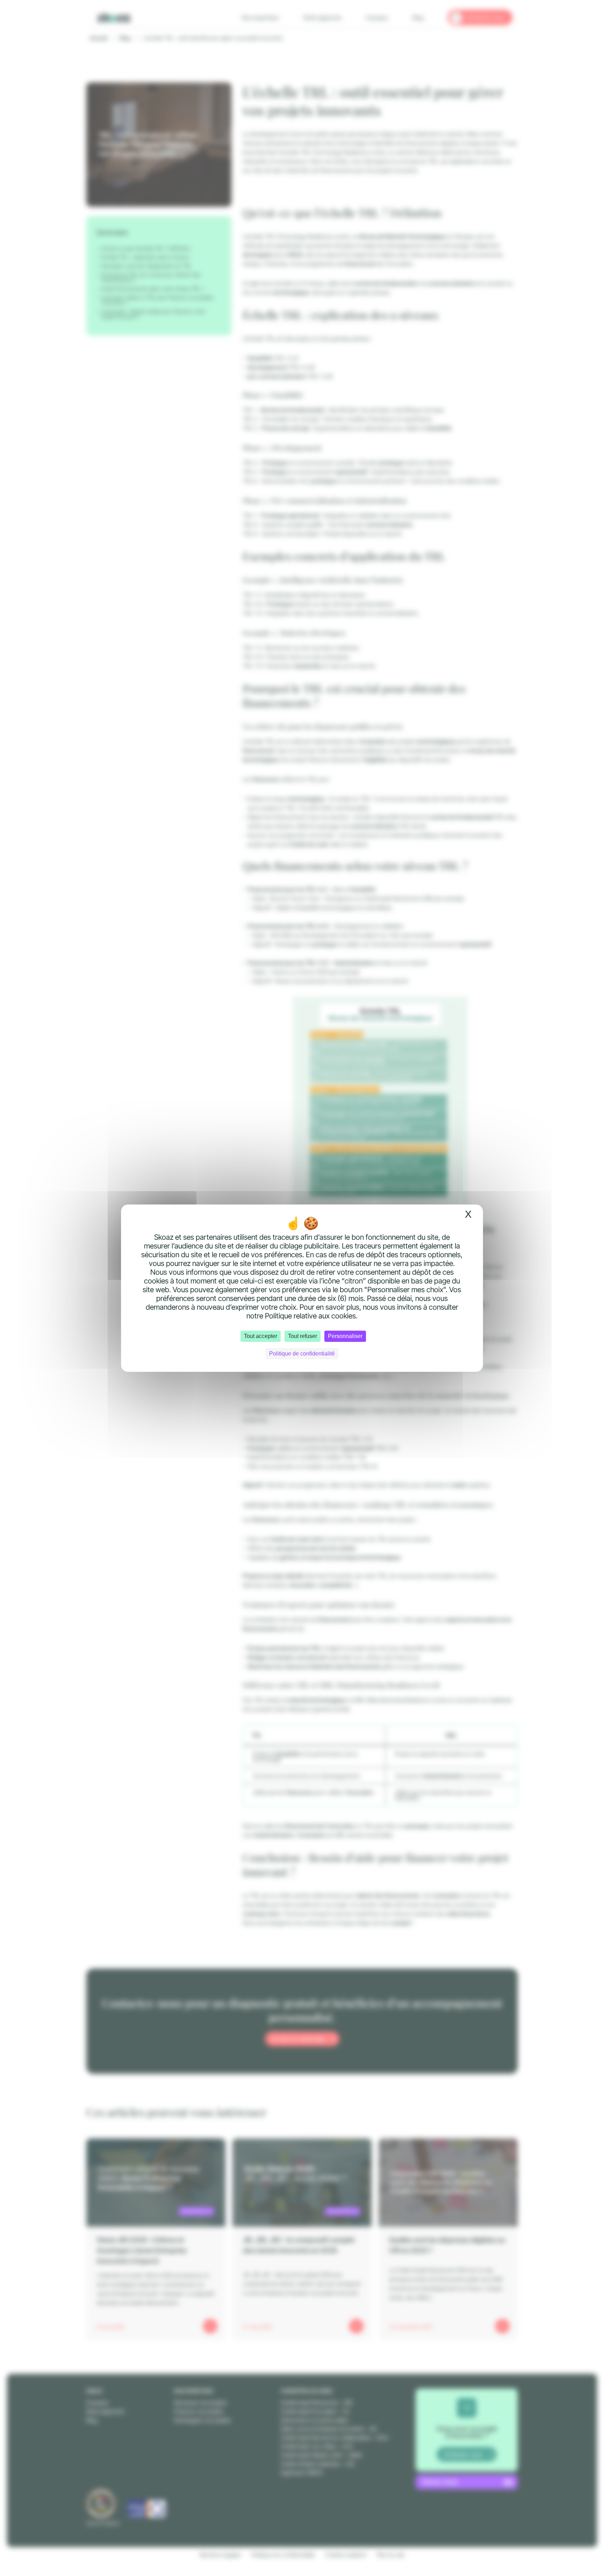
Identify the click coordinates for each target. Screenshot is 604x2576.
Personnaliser (345, 1336)
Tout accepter (261, 1336)
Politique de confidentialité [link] (302, 1354)
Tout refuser (303, 1336)
